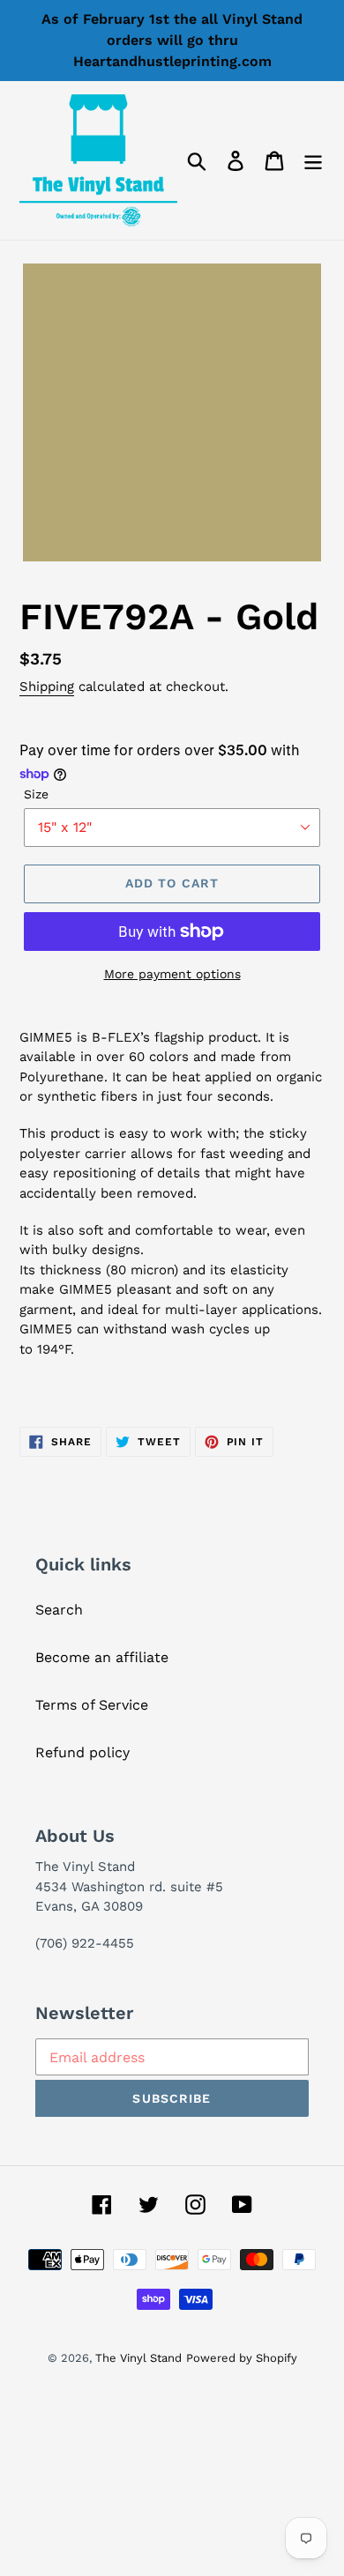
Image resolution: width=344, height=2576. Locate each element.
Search (59, 1610)
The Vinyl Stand (138, 2358)
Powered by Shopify (242, 2358)
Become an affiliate (102, 1657)
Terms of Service (92, 1705)
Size (36, 794)
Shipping (47, 687)
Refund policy (82, 1752)
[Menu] (313, 161)
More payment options (172, 974)
